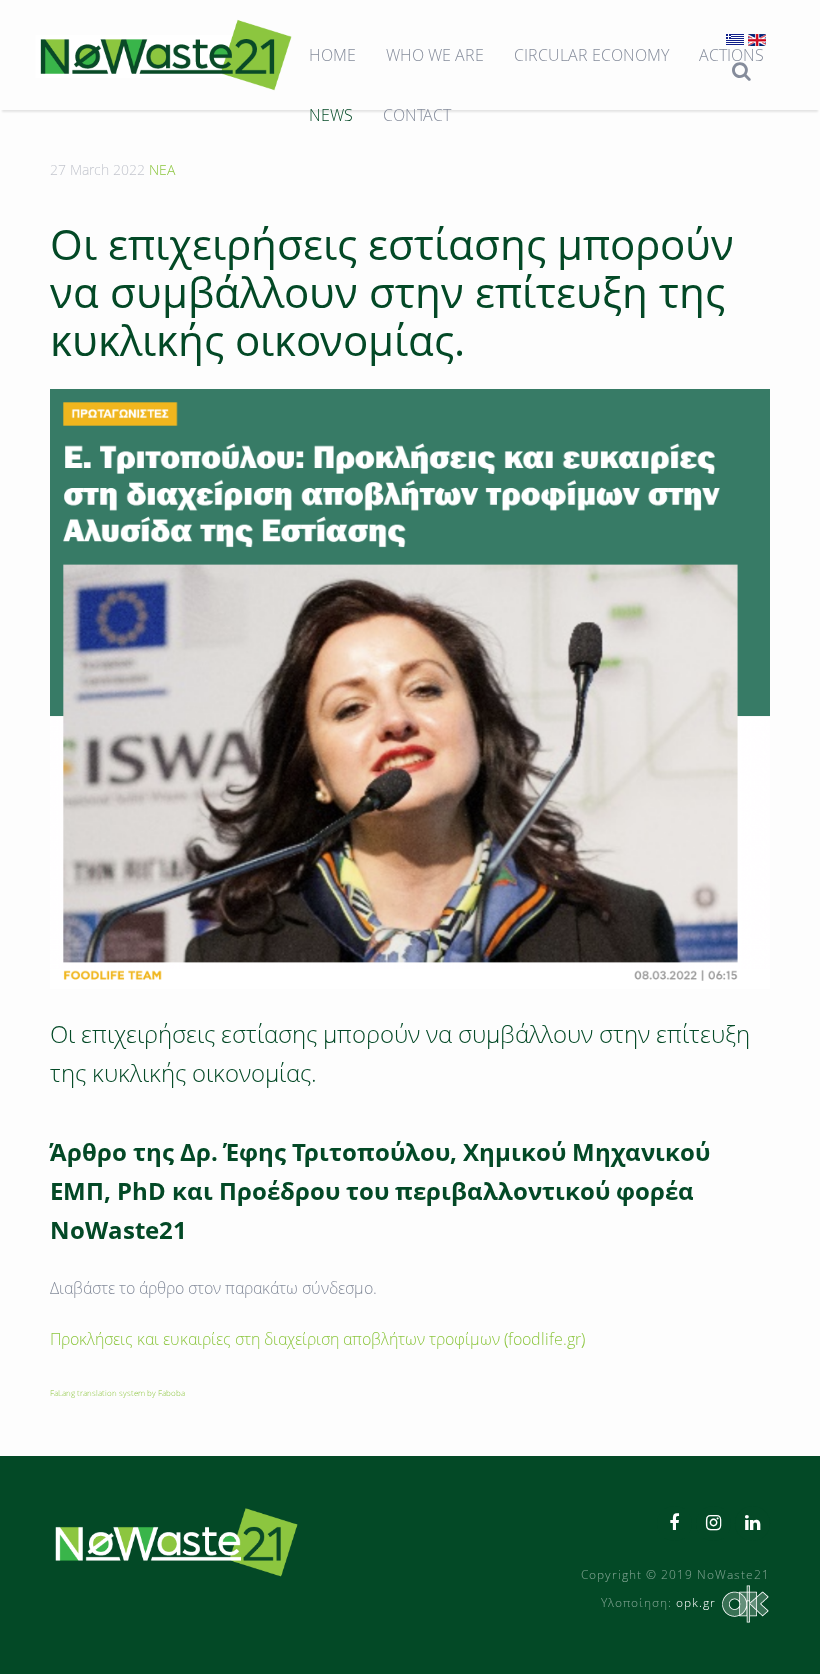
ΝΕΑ (162, 169)
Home (332, 55)
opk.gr (696, 1602)
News (331, 115)
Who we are (435, 55)
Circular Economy (591, 55)
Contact (417, 115)
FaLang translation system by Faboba (117, 1392)
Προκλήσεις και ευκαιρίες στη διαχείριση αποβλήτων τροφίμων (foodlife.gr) (317, 1339)
